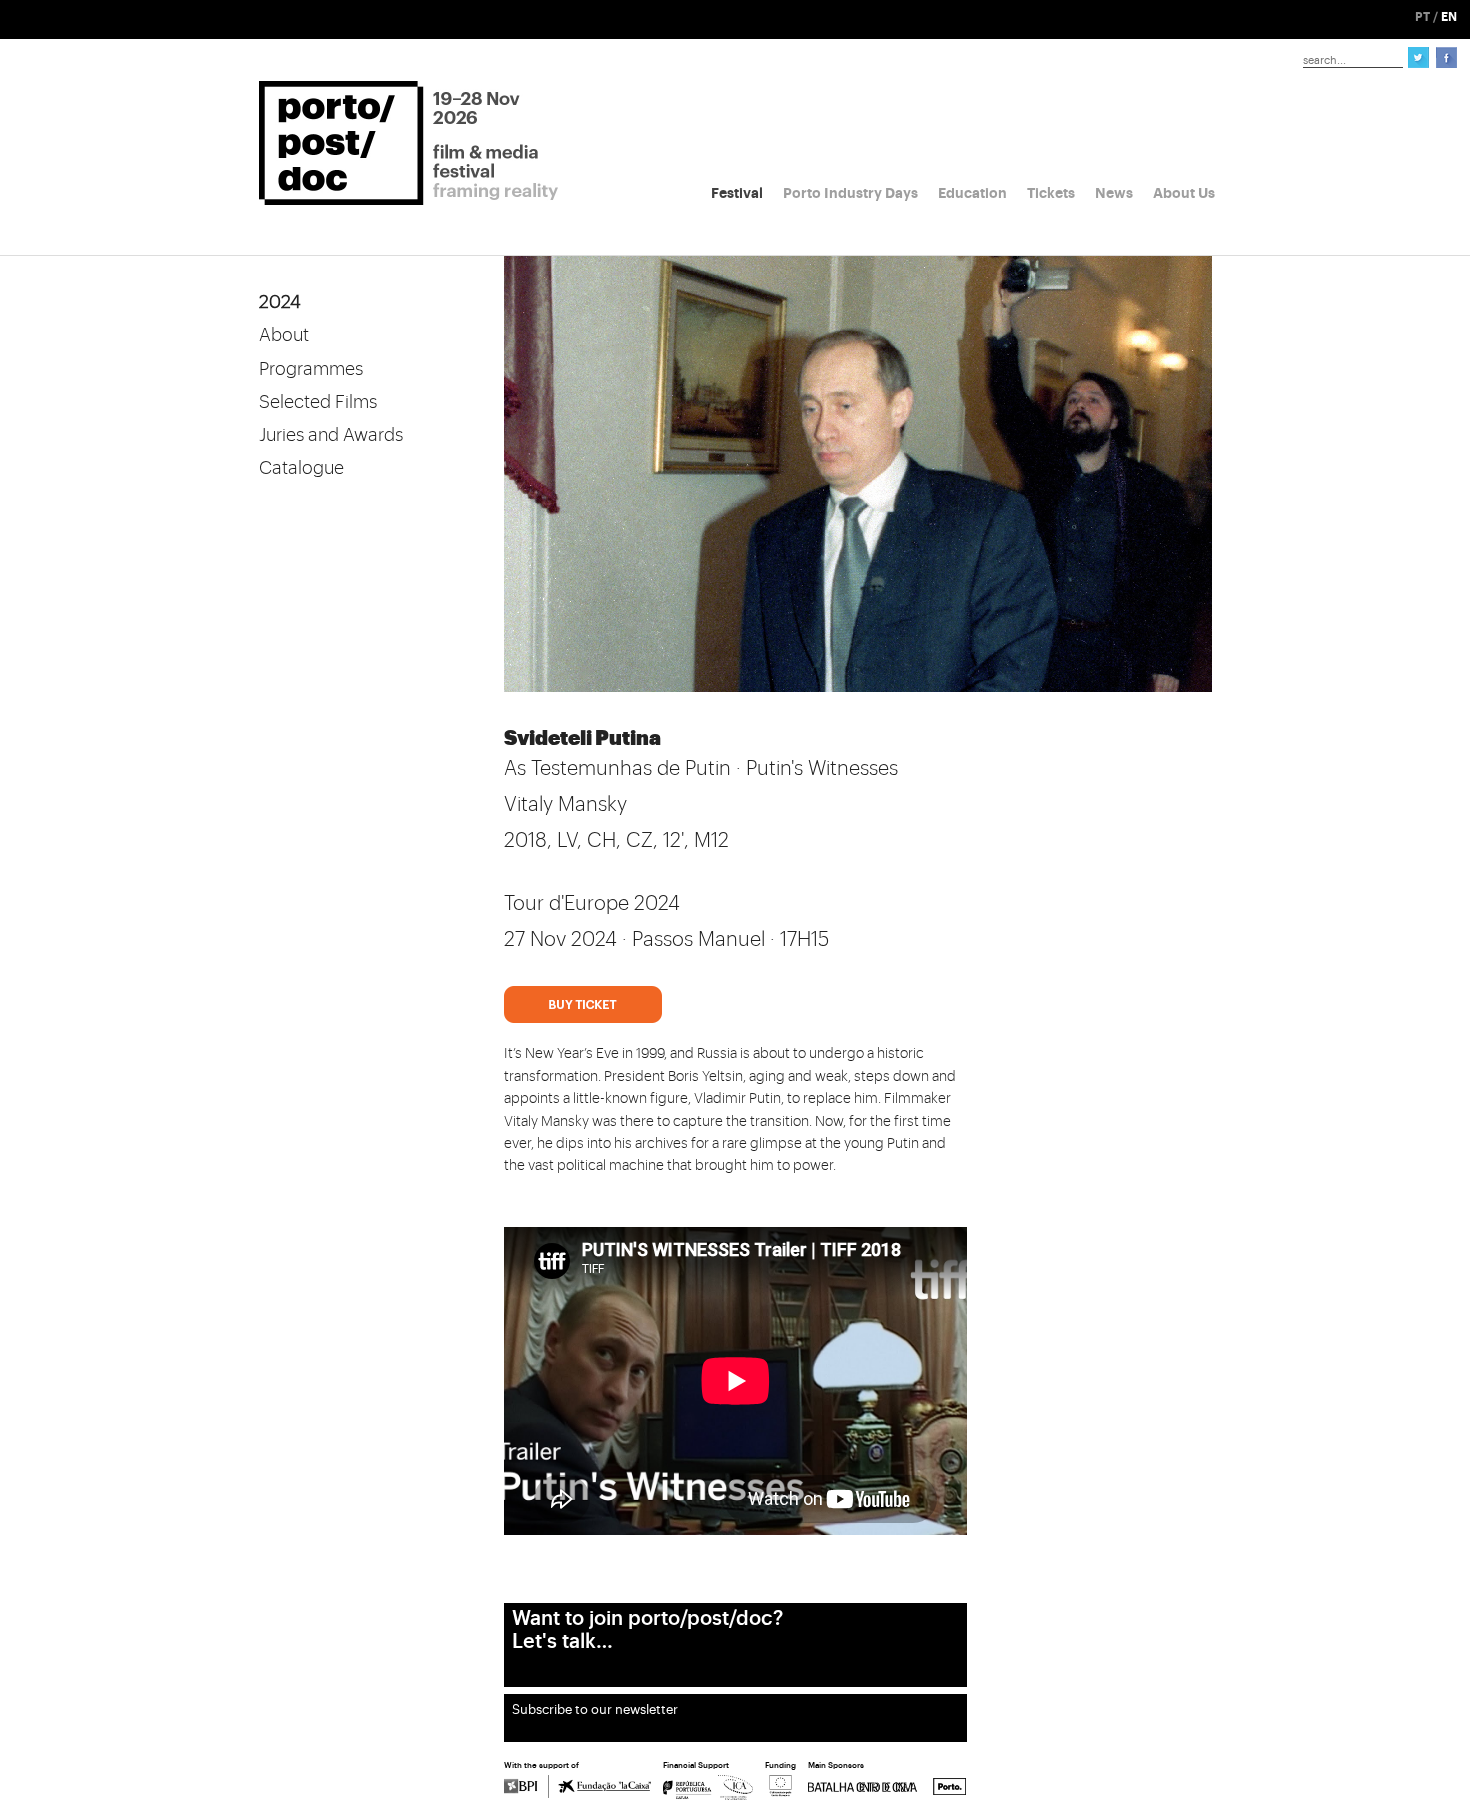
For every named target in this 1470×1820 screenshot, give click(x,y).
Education (972, 193)
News (1114, 193)
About (284, 335)
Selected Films (318, 402)
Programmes (311, 369)
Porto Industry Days (850, 193)
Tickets (1051, 193)
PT (1422, 17)
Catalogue (301, 468)
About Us (1184, 193)
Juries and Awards (331, 435)
